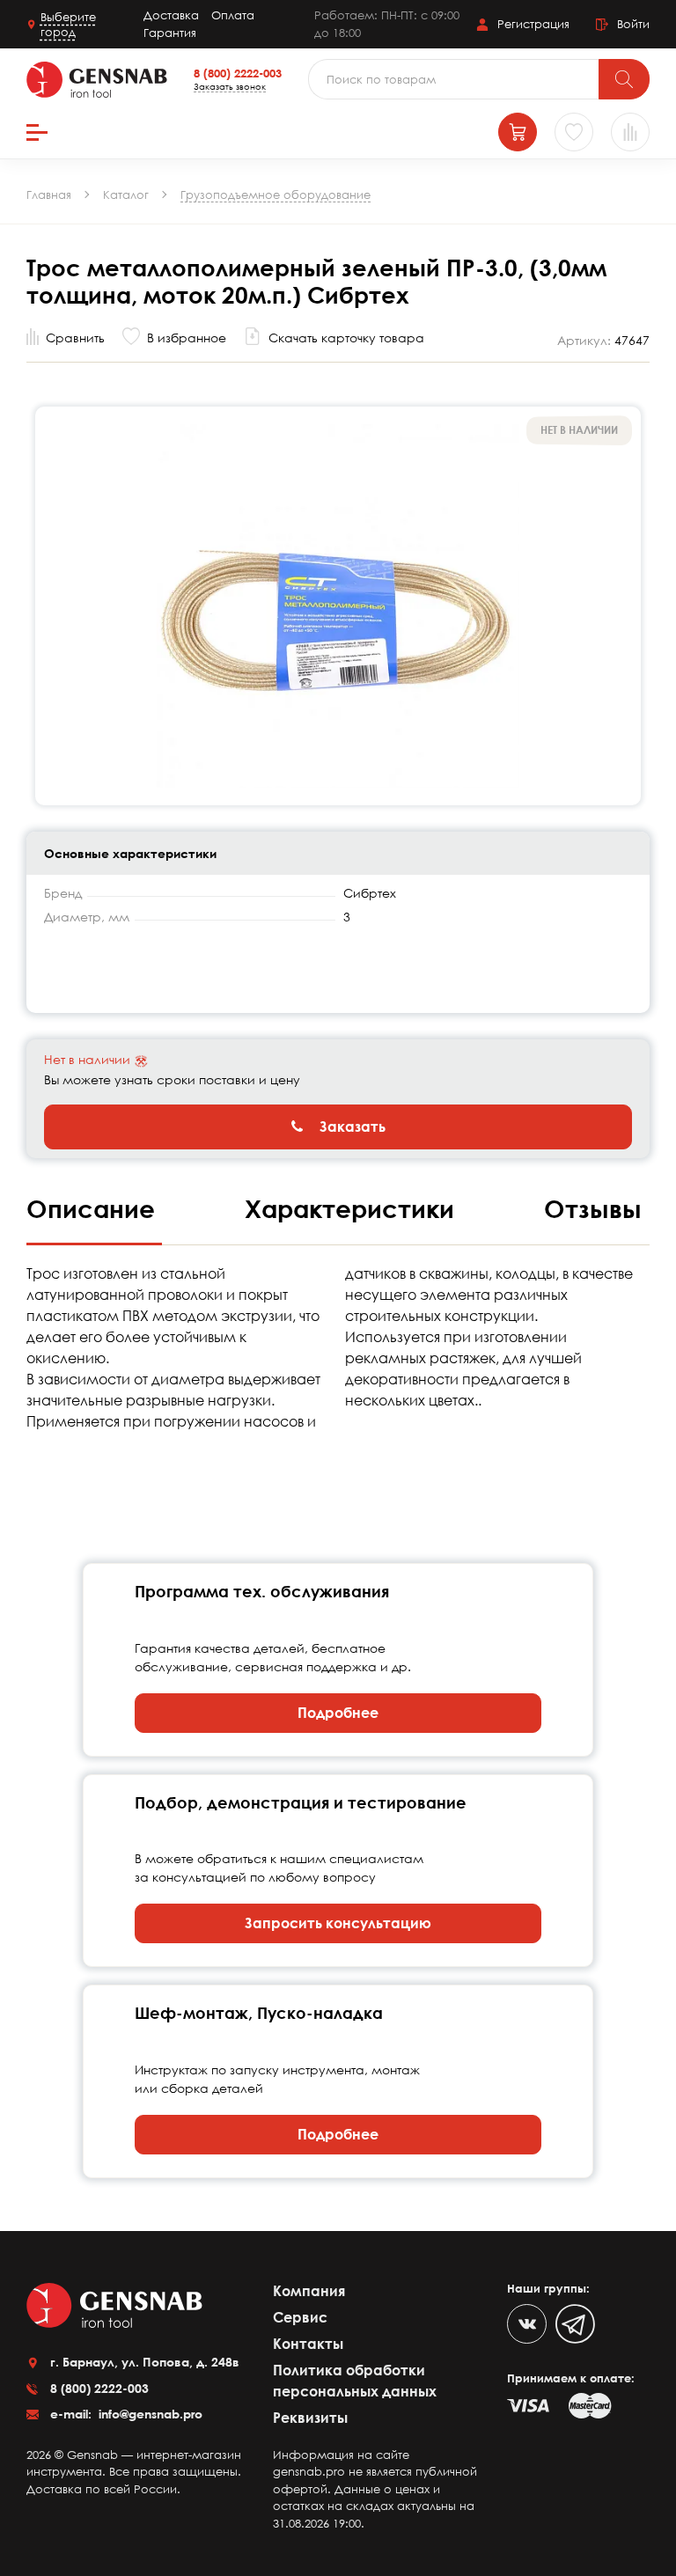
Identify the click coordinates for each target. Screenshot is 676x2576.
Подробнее (338, 1713)
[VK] (527, 2324)
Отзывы (593, 1208)
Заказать (351, 1127)
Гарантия (170, 33)
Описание (94, 1208)
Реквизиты (310, 2418)
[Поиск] (624, 79)
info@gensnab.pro (149, 2414)
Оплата (233, 15)
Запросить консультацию (338, 1923)
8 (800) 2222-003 (238, 73)
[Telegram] (575, 2324)
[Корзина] (518, 132)
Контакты (308, 2344)
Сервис (300, 2317)
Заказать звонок (230, 86)
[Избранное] (574, 132)
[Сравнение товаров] (630, 132)
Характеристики (353, 1208)
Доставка (171, 15)
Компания (309, 2291)
